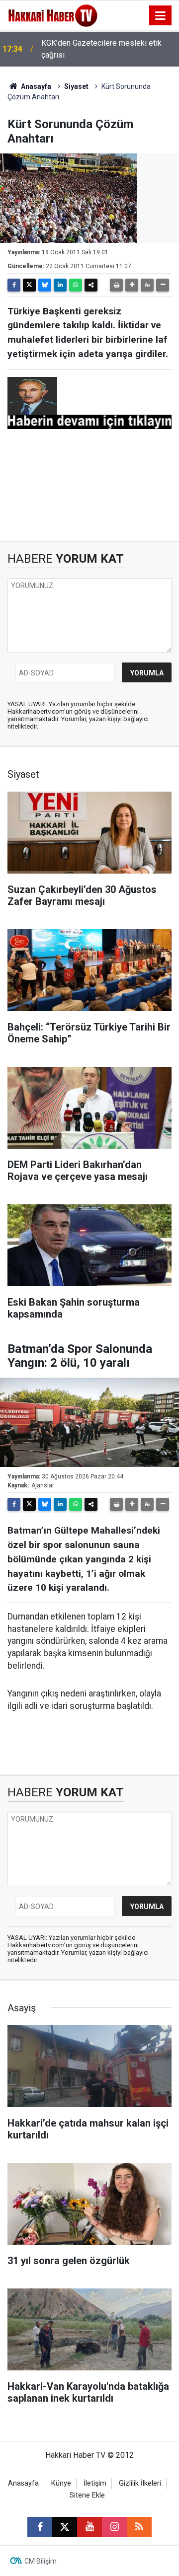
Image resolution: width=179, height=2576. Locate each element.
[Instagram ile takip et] (114, 2527)
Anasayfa (35, 86)
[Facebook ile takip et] (40, 2527)
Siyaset (76, 86)
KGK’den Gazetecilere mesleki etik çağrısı (101, 49)
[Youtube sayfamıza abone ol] (89, 2527)
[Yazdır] (116, 285)
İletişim (95, 2483)
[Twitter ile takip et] (65, 2527)
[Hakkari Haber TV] (53, 15)
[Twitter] (29, 285)
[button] (132, 285)
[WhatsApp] (76, 285)
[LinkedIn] (60, 285)
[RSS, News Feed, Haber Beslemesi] (139, 2527)
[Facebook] (14, 285)
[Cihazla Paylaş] (91, 285)
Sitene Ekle (87, 2495)
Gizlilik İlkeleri (140, 2483)
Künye (61, 2483)
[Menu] (161, 16)
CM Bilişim (41, 2561)
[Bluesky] (45, 285)
